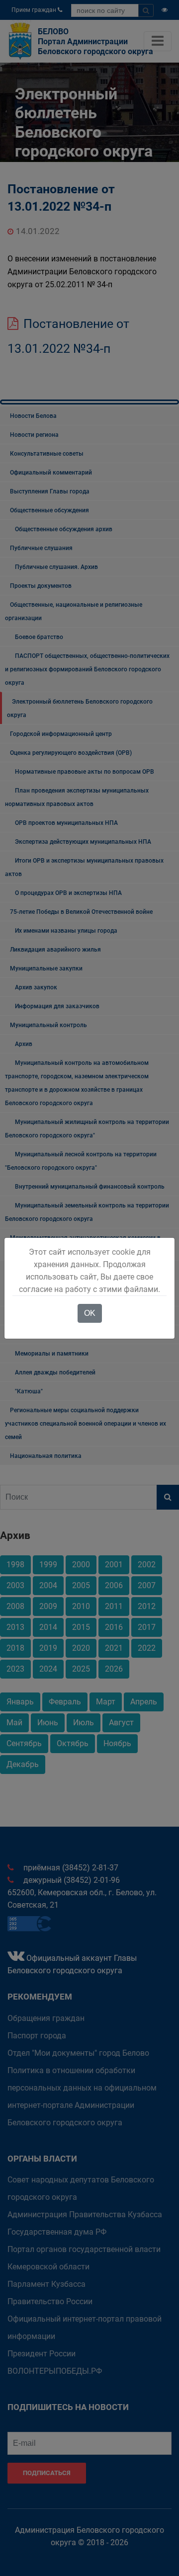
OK (90, 1313)
